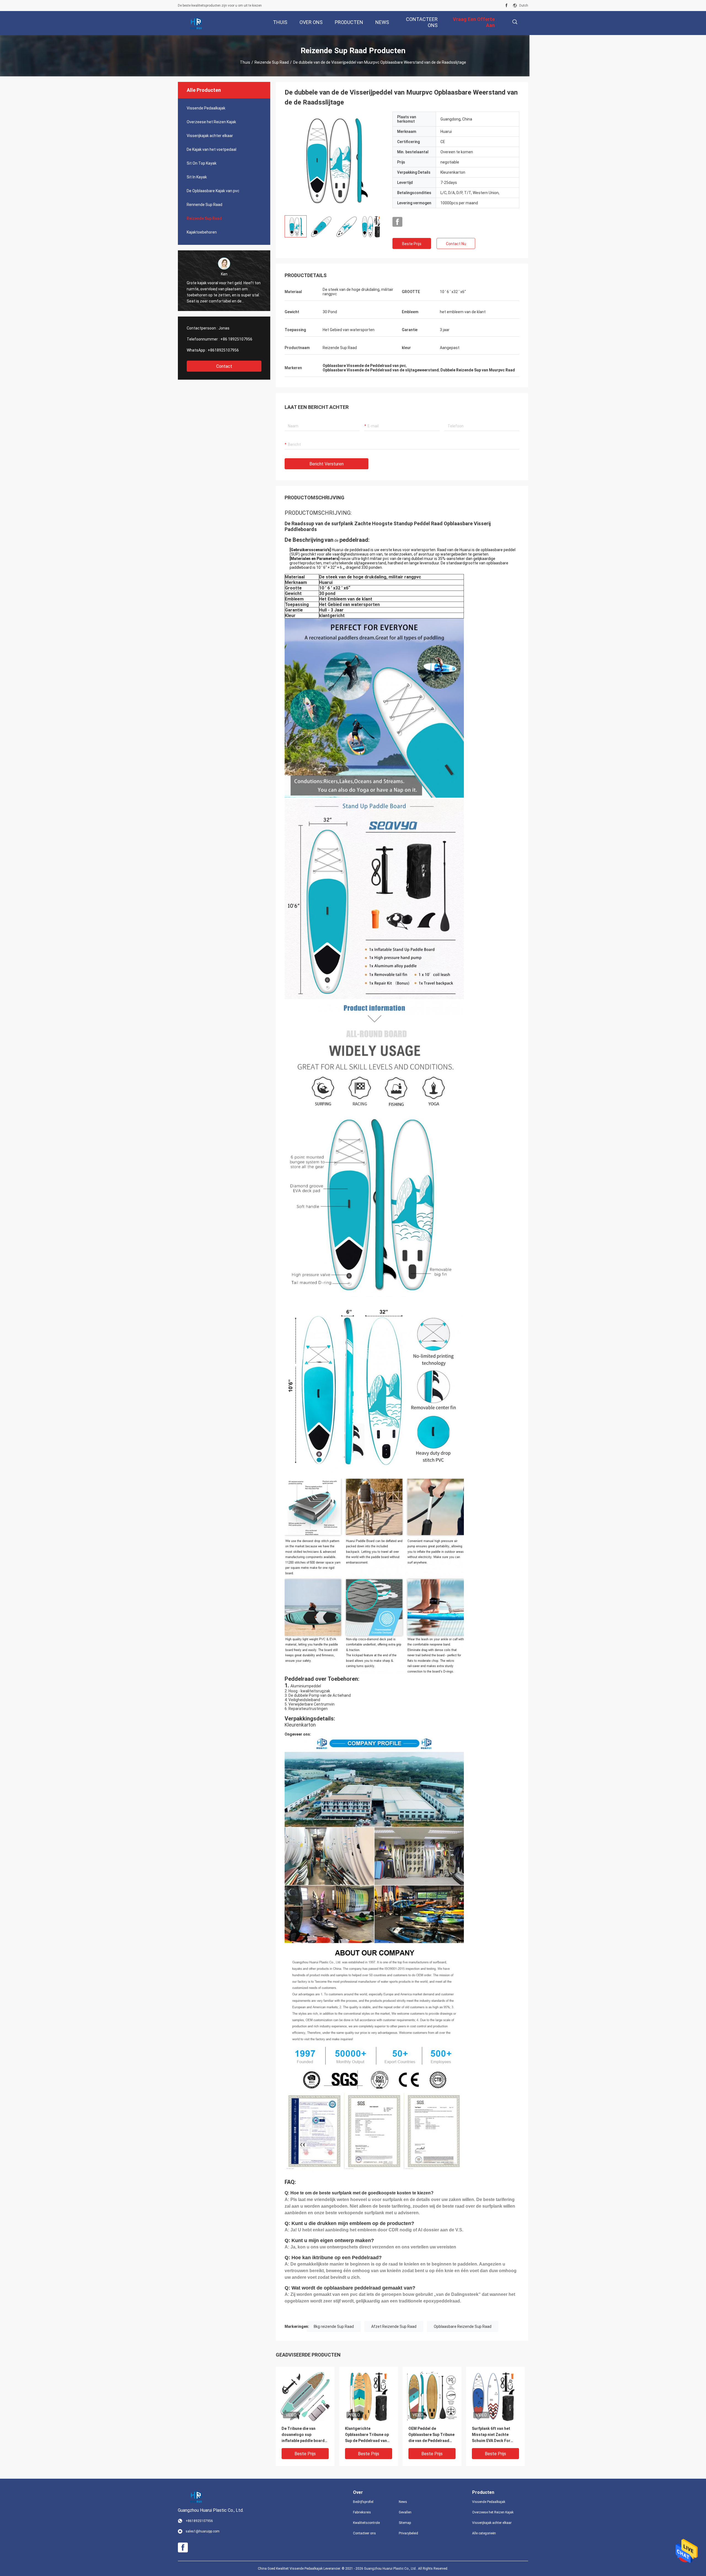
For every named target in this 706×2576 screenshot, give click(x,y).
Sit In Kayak (197, 177)
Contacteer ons (364, 2533)
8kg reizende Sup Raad (334, 2326)
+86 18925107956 (236, 339)
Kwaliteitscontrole (366, 2523)
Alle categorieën (484, 2533)
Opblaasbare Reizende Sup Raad (463, 2326)
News (403, 2502)
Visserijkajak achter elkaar (210, 136)
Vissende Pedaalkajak (206, 108)
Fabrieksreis (362, 2512)
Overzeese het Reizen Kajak (211, 122)
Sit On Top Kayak (202, 163)
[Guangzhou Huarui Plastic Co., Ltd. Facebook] (506, 6)
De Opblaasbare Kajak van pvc (213, 191)
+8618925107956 (223, 350)
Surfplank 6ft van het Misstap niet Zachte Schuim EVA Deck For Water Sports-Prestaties (495, 2435)
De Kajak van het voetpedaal (212, 149)
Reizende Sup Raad (272, 62)
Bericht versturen (327, 464)
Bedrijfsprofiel (363, 2502)
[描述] (515, 22)
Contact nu (456, 244)
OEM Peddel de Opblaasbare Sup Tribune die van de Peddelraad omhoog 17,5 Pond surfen (431, 2435)
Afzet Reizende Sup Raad (394, 2326)
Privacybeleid (408, 2533)
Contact (224, 366)
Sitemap (405, 2523)
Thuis (245, 62)
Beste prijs (412, 244)
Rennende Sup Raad (204, 205)
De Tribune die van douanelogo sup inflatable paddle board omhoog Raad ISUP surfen (303, 2435)
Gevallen (405, 2512)
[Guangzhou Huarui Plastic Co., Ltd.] (196, 23)
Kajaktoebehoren (202, 232)
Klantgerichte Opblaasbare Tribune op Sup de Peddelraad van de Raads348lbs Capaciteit (367, 2435)
